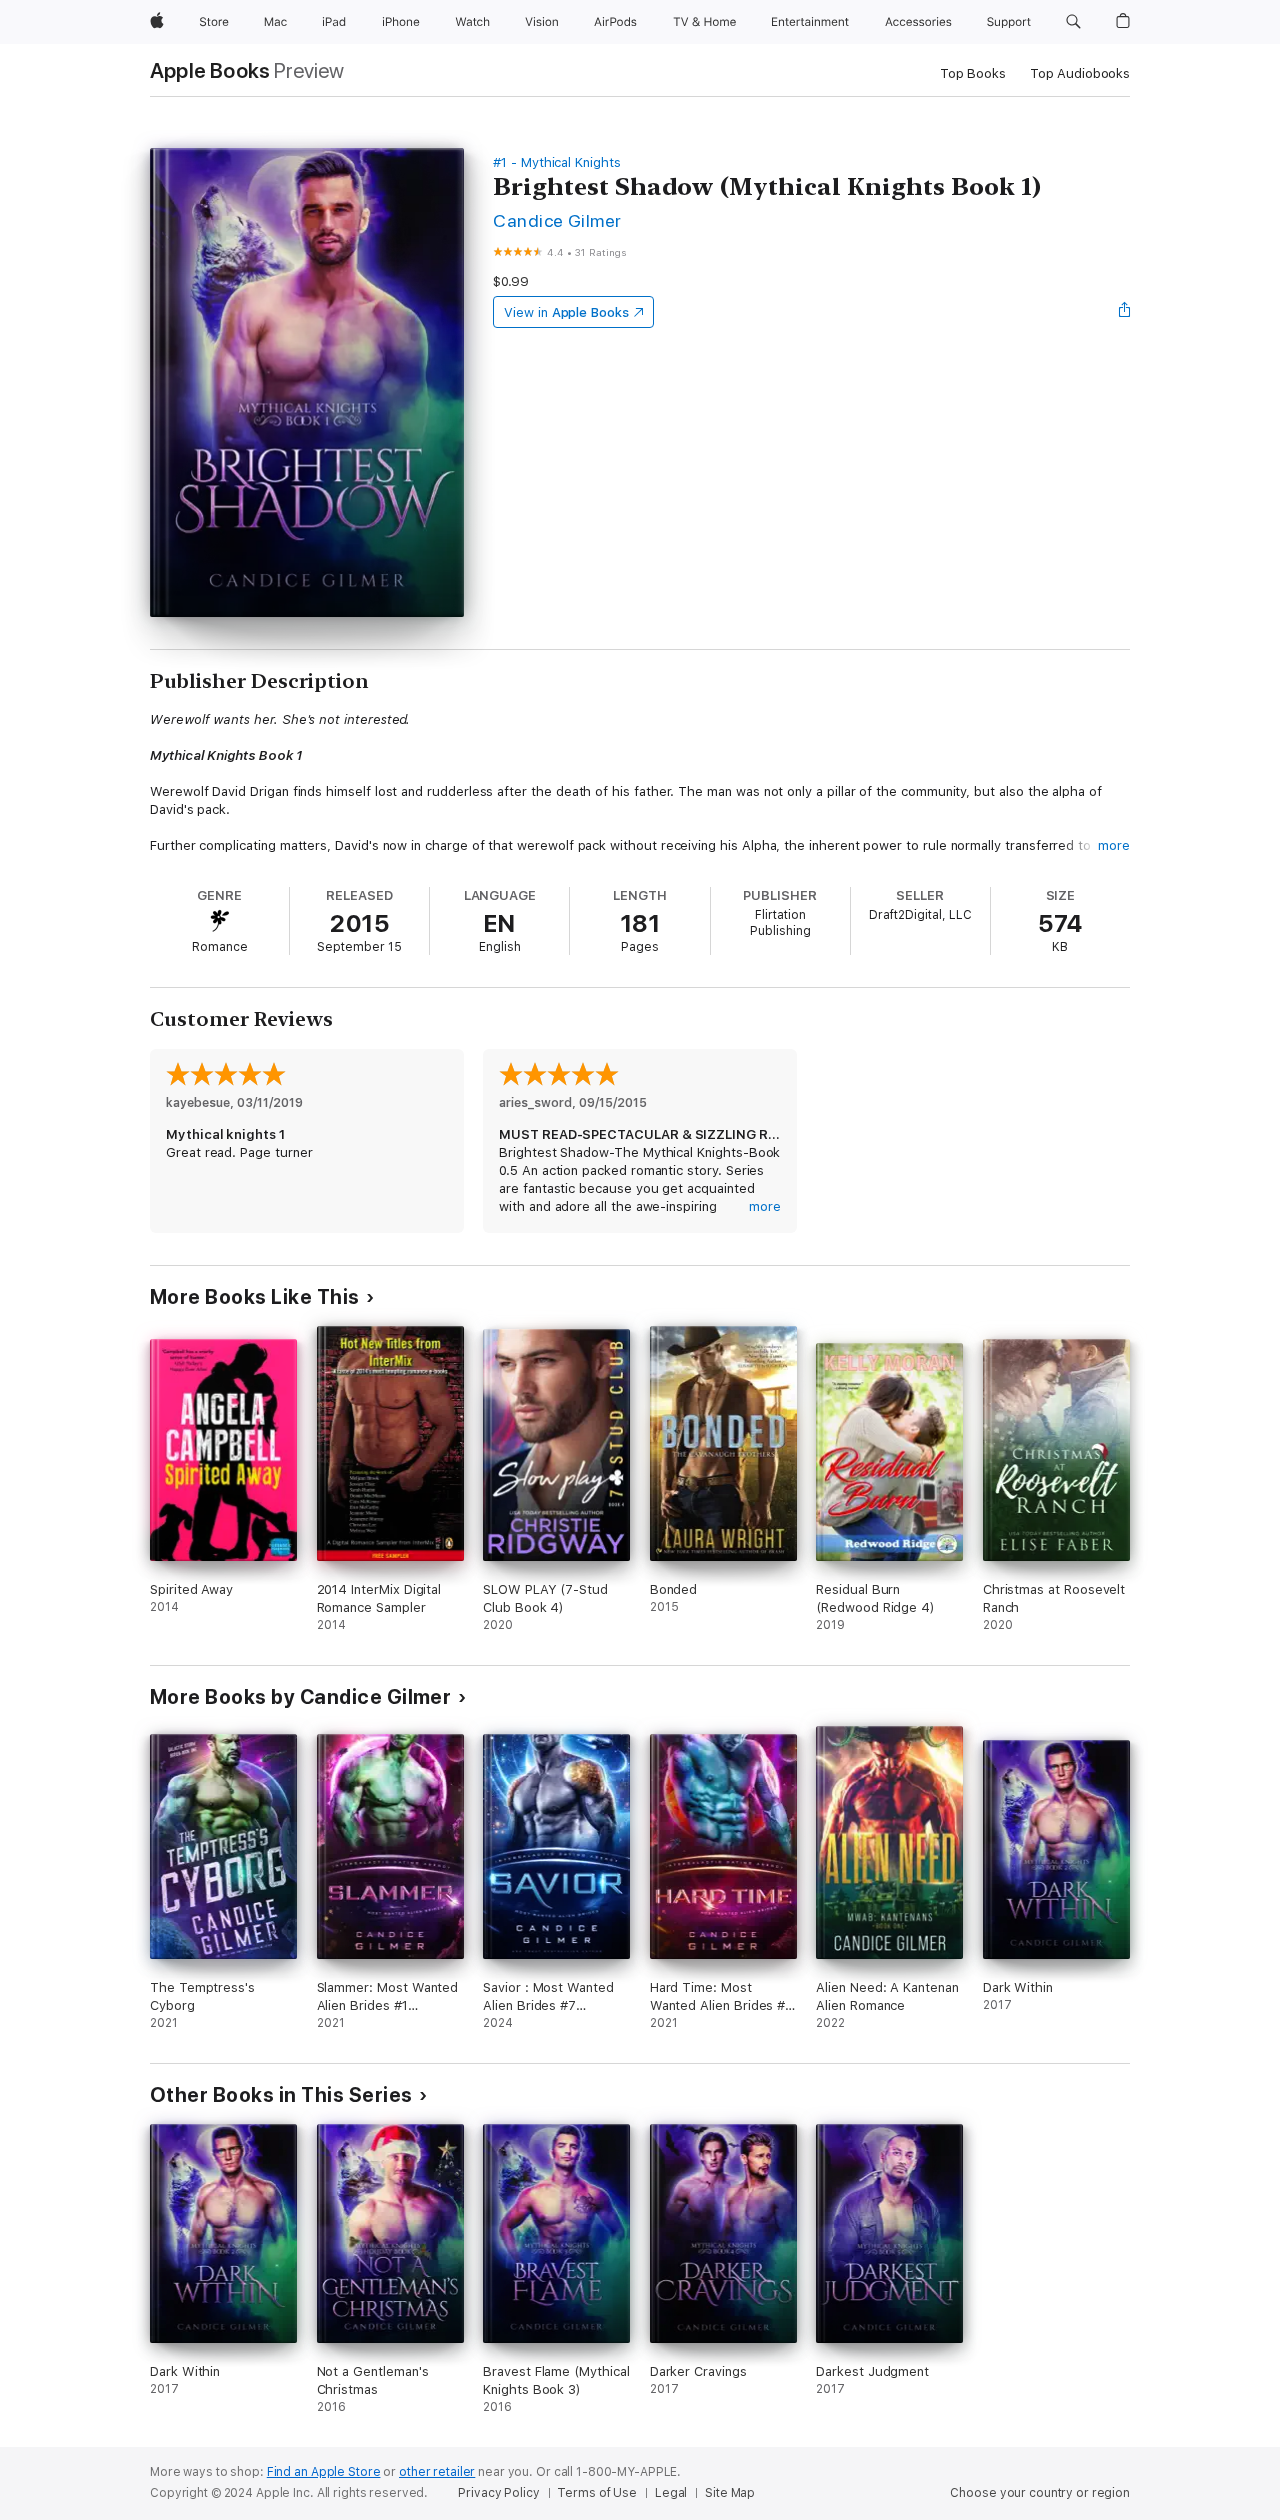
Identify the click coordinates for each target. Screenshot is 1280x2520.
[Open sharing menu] (1125, 312)
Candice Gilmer (557, 220)
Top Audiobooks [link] (1080, 73)
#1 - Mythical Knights (557, 162)
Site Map (730, 2493)
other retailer (437, 2472)
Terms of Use (597, 2493)
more (1114, 845)
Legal (671, 2493)
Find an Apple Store (324, 2472)
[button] (1073, 22)
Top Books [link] (973, 73)
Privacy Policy (498, 2493)
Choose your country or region (1040, 2493)
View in (566, 312)
